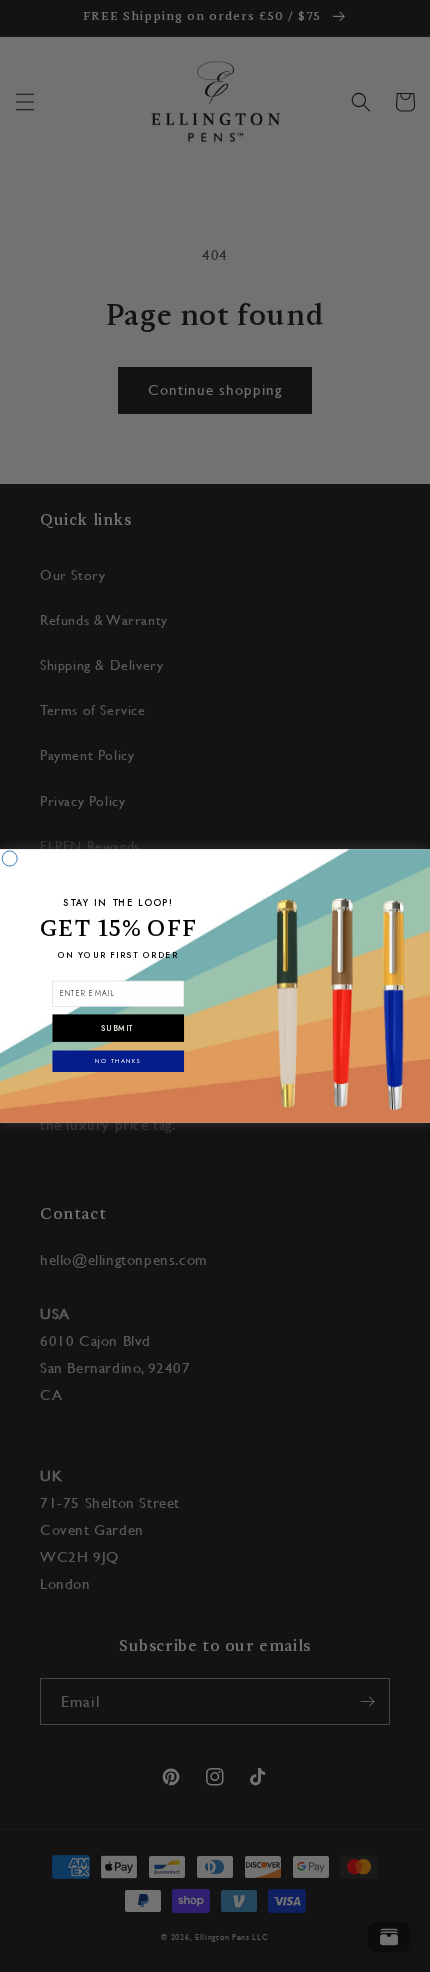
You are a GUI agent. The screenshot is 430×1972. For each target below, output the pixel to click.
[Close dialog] (9, 858)
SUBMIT (118, 1028)
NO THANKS (118, 1061)
